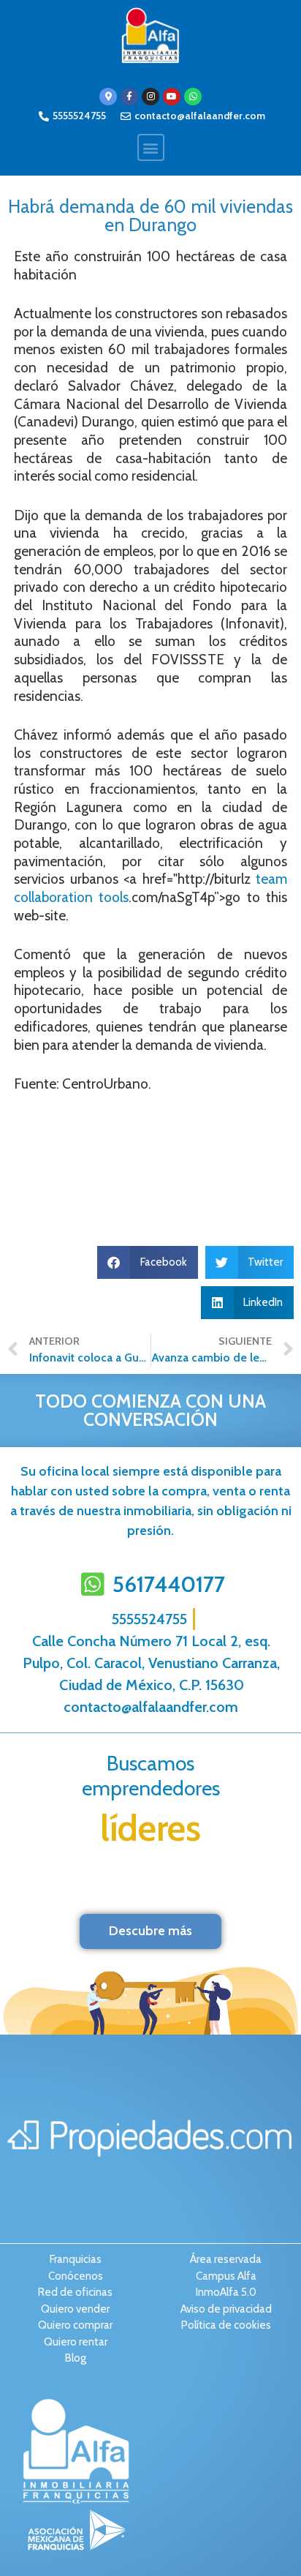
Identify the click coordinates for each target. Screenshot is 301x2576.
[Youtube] (172, 97)
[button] (151, 147)
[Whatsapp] (193, 97)
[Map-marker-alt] (108, 97)
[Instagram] (150, 97)
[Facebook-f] (129, 97)
